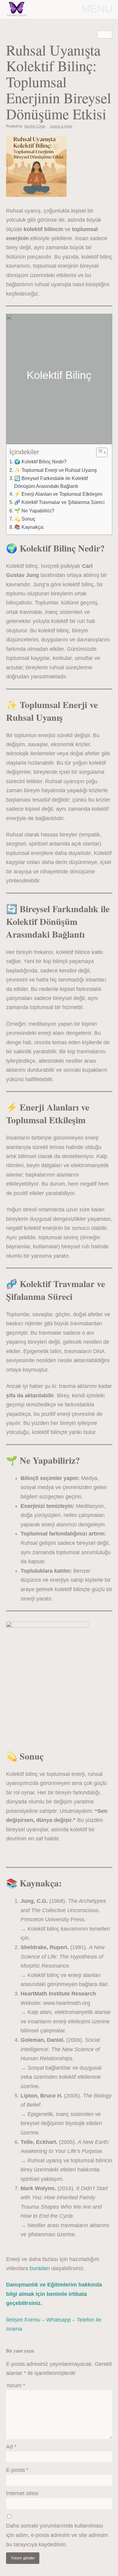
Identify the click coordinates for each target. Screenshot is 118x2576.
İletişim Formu (23, 2320)
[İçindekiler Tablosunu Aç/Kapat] (99, 452)
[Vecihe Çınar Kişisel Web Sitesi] (17, 9)
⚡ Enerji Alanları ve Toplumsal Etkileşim (58, 494)
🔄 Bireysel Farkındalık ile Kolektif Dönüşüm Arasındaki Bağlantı (51, 482)
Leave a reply (61, 126)
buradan (40, 2268)
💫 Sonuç (25, 519)
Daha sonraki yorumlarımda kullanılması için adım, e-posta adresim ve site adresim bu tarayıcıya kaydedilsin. (57, 2535)
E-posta (17, 2470)
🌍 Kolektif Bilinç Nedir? (40, 462)
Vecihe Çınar (35, 126)
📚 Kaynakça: (29, 527)
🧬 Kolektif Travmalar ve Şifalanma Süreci (59, 502)
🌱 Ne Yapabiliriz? (34, 511)
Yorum (16, 2386)
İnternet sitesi (22, 2493)
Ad (11, 2447)
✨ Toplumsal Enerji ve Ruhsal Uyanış (56, 470)
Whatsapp (59, 2320)
